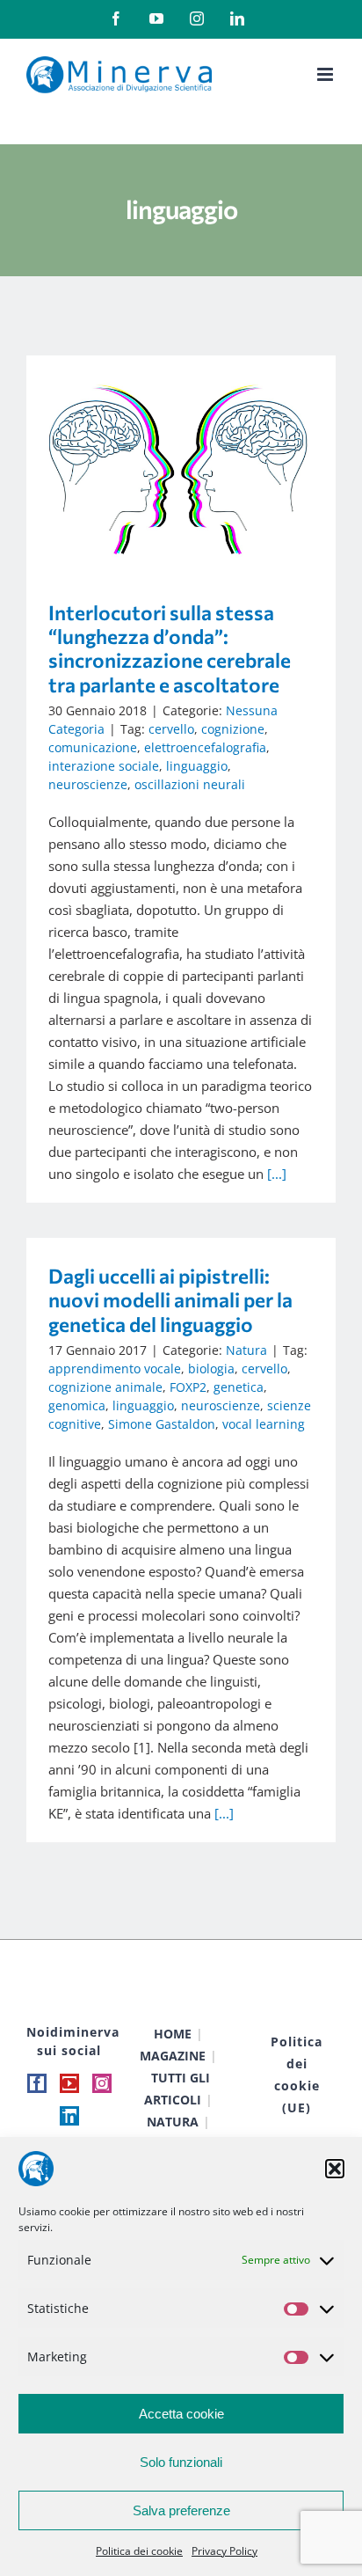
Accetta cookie (181, 2414)
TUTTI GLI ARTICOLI (177, 2089)
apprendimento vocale (115, 1368)
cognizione (233, 729)
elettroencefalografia (205, 747)
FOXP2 (188, 1387)
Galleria (206, 465)
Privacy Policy (224, 2551)
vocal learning (264, 1424)
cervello (171, 729)
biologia (211, 1368)
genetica (239, 1387)
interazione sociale (104, 766)
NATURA (173, 2122)
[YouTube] (69, 2083)
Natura (246, 1350)
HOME (173, 2034)
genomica (77, 1405)
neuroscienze (88, 784)
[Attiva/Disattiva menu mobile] (326, 74)
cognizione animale (105, 1387)
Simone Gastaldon (162, 1424)
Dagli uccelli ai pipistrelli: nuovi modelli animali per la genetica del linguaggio (170, 1300)
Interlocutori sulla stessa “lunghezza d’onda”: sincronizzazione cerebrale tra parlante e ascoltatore (155, 465)
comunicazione (93, 747)
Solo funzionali (181, 2462)
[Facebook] (37, 2083)
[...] (277, 1174)
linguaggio (197, 766)
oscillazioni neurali (190, 784)
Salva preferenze (181, 2510)
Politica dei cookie (139, 2551)
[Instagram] (102, 2083)
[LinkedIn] (69, 2116)
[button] (335, 2169)
